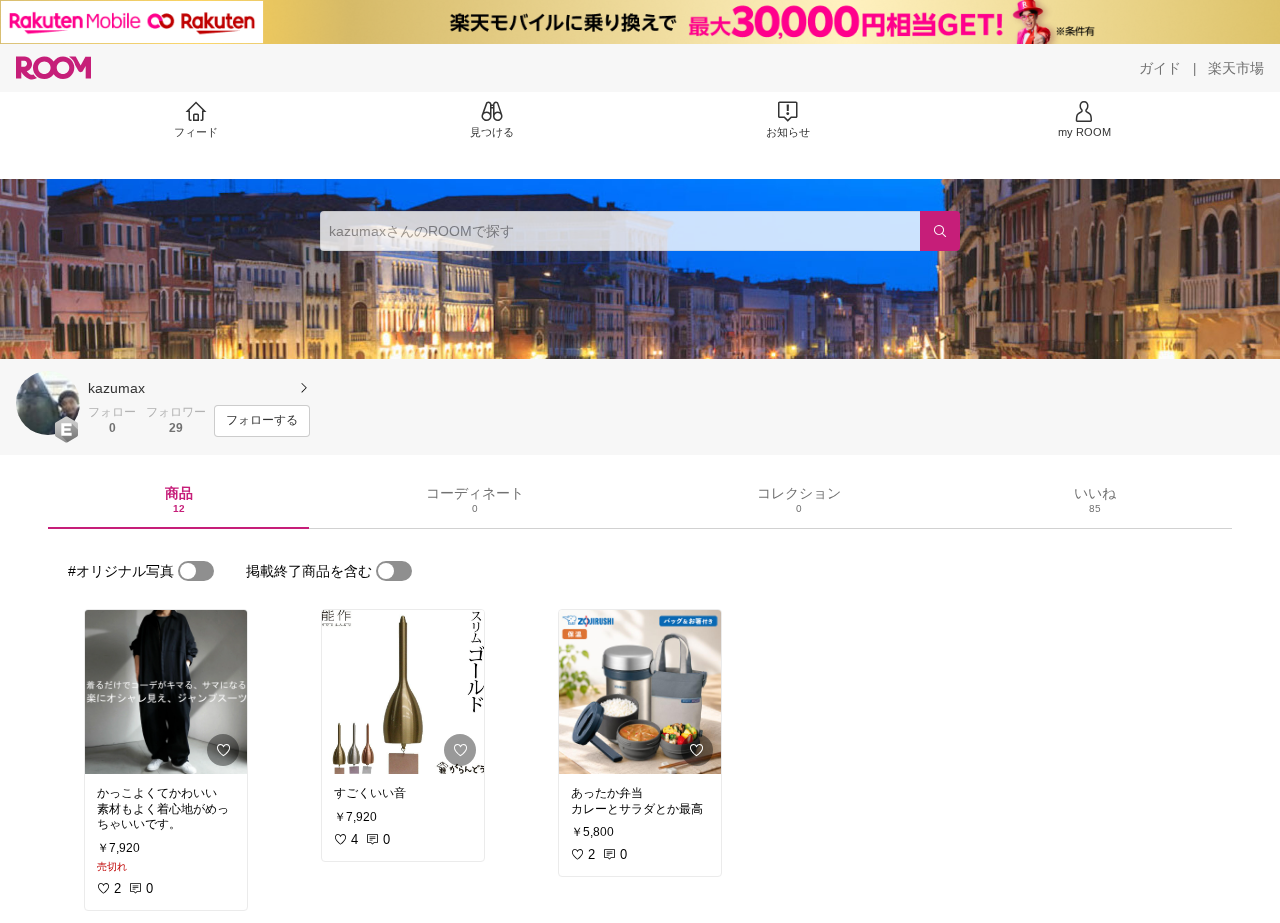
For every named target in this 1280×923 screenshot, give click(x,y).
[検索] (940, 231)
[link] (166, 692)
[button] (48, 403)
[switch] (196, 571)
